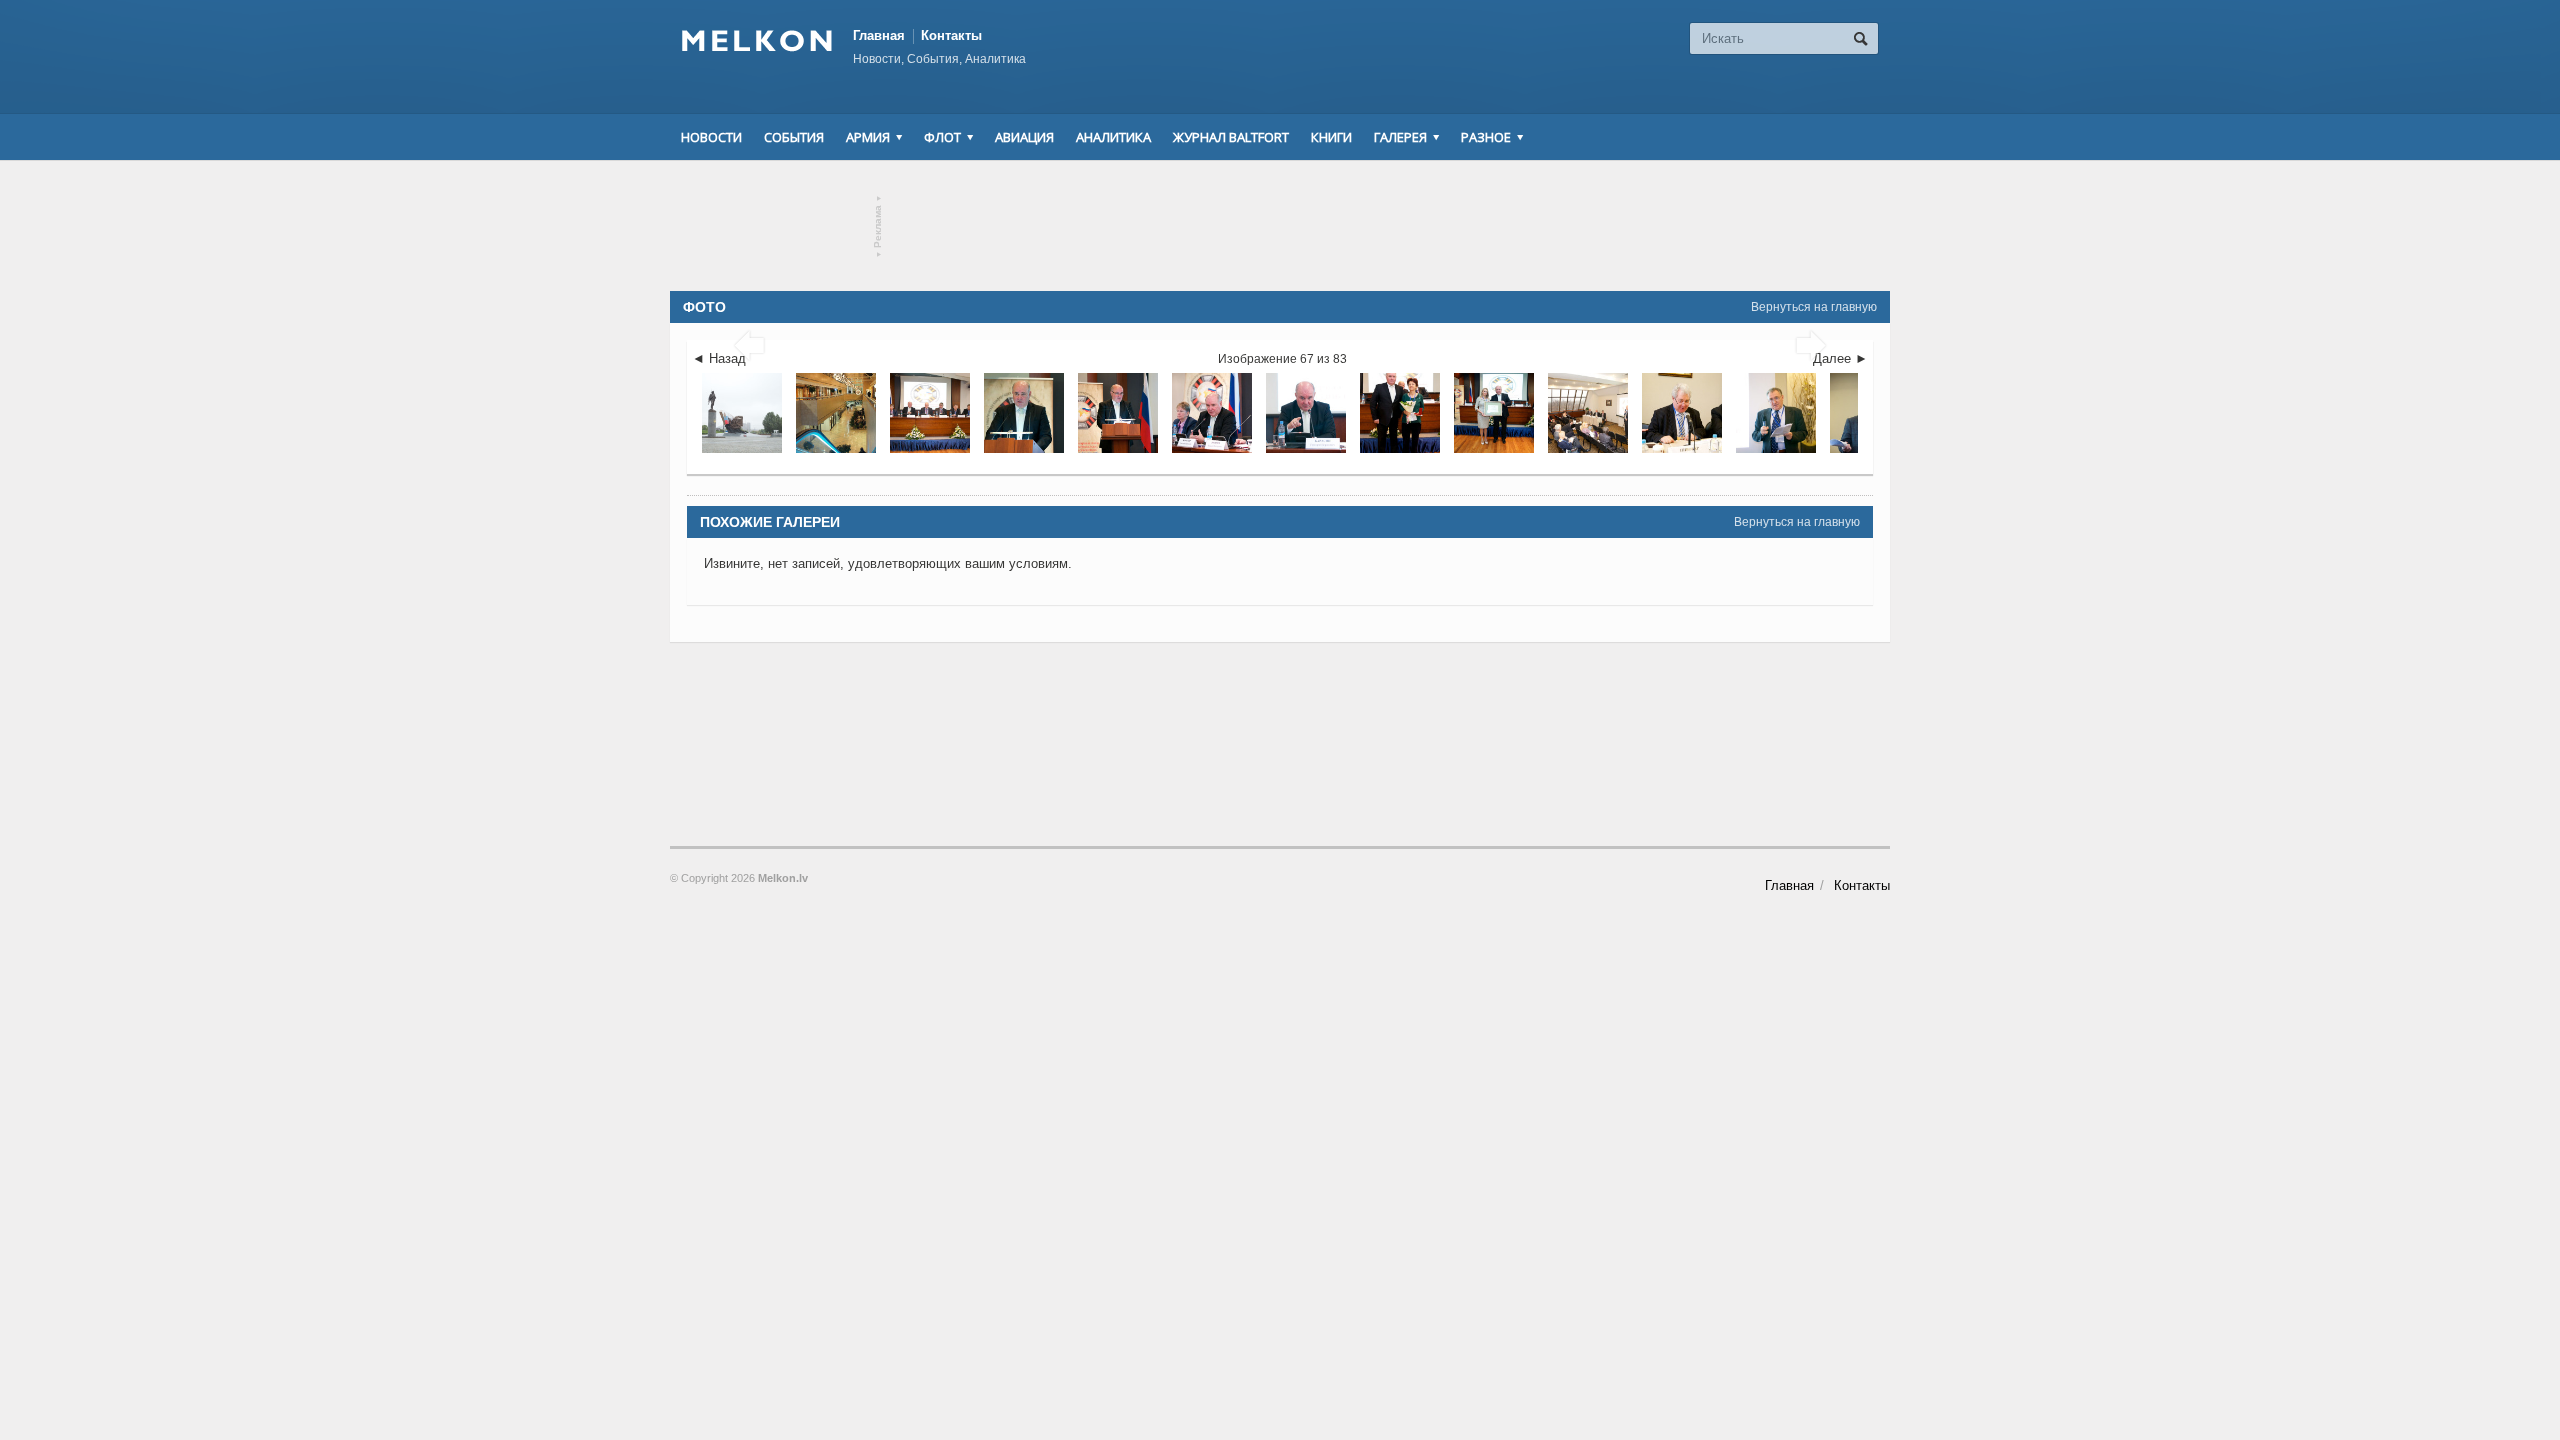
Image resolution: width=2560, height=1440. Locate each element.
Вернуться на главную (1814, 307)
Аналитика (1113, 137)
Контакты (951, 35)
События (794, 137)
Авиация (1024, 137)
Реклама (878, 226)
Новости (711, 137)
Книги (1331, 137)
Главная (879, 35)
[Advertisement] (1280, 226)
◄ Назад (719, 358)
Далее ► (1840, 358)
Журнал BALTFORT (1231, 137)
